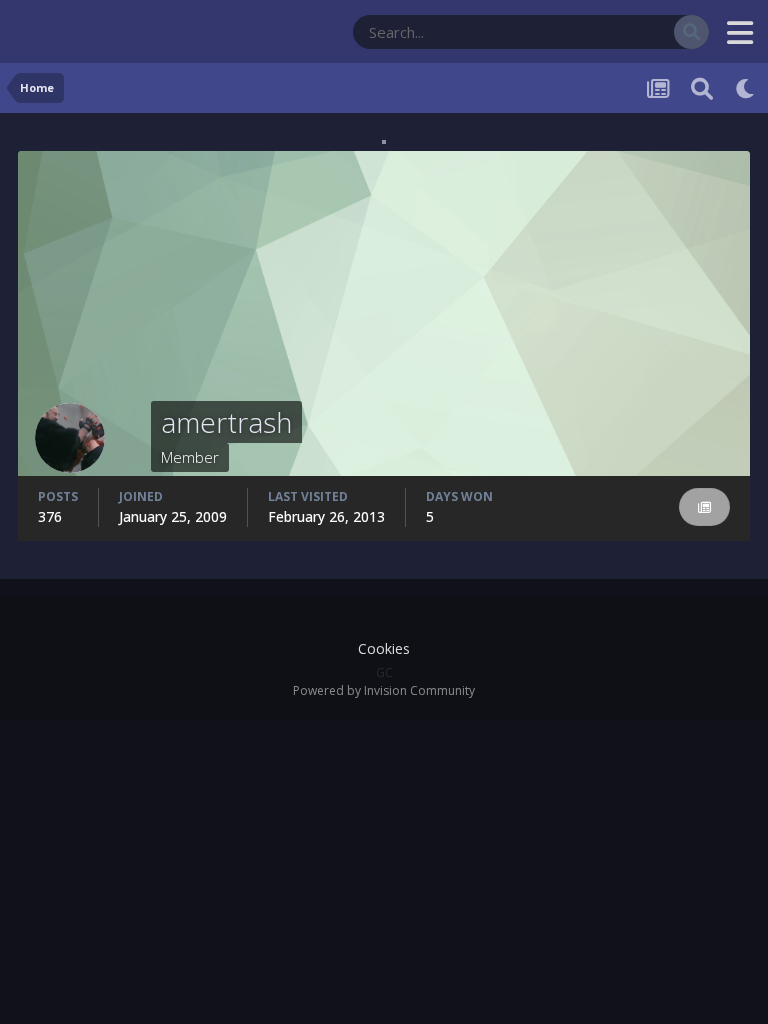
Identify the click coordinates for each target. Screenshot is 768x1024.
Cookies (384, 648)
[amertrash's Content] (704, 507)
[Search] (691, 32)
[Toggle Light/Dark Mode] (746, 88)
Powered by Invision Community (384, 690)
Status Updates (604, 31)
